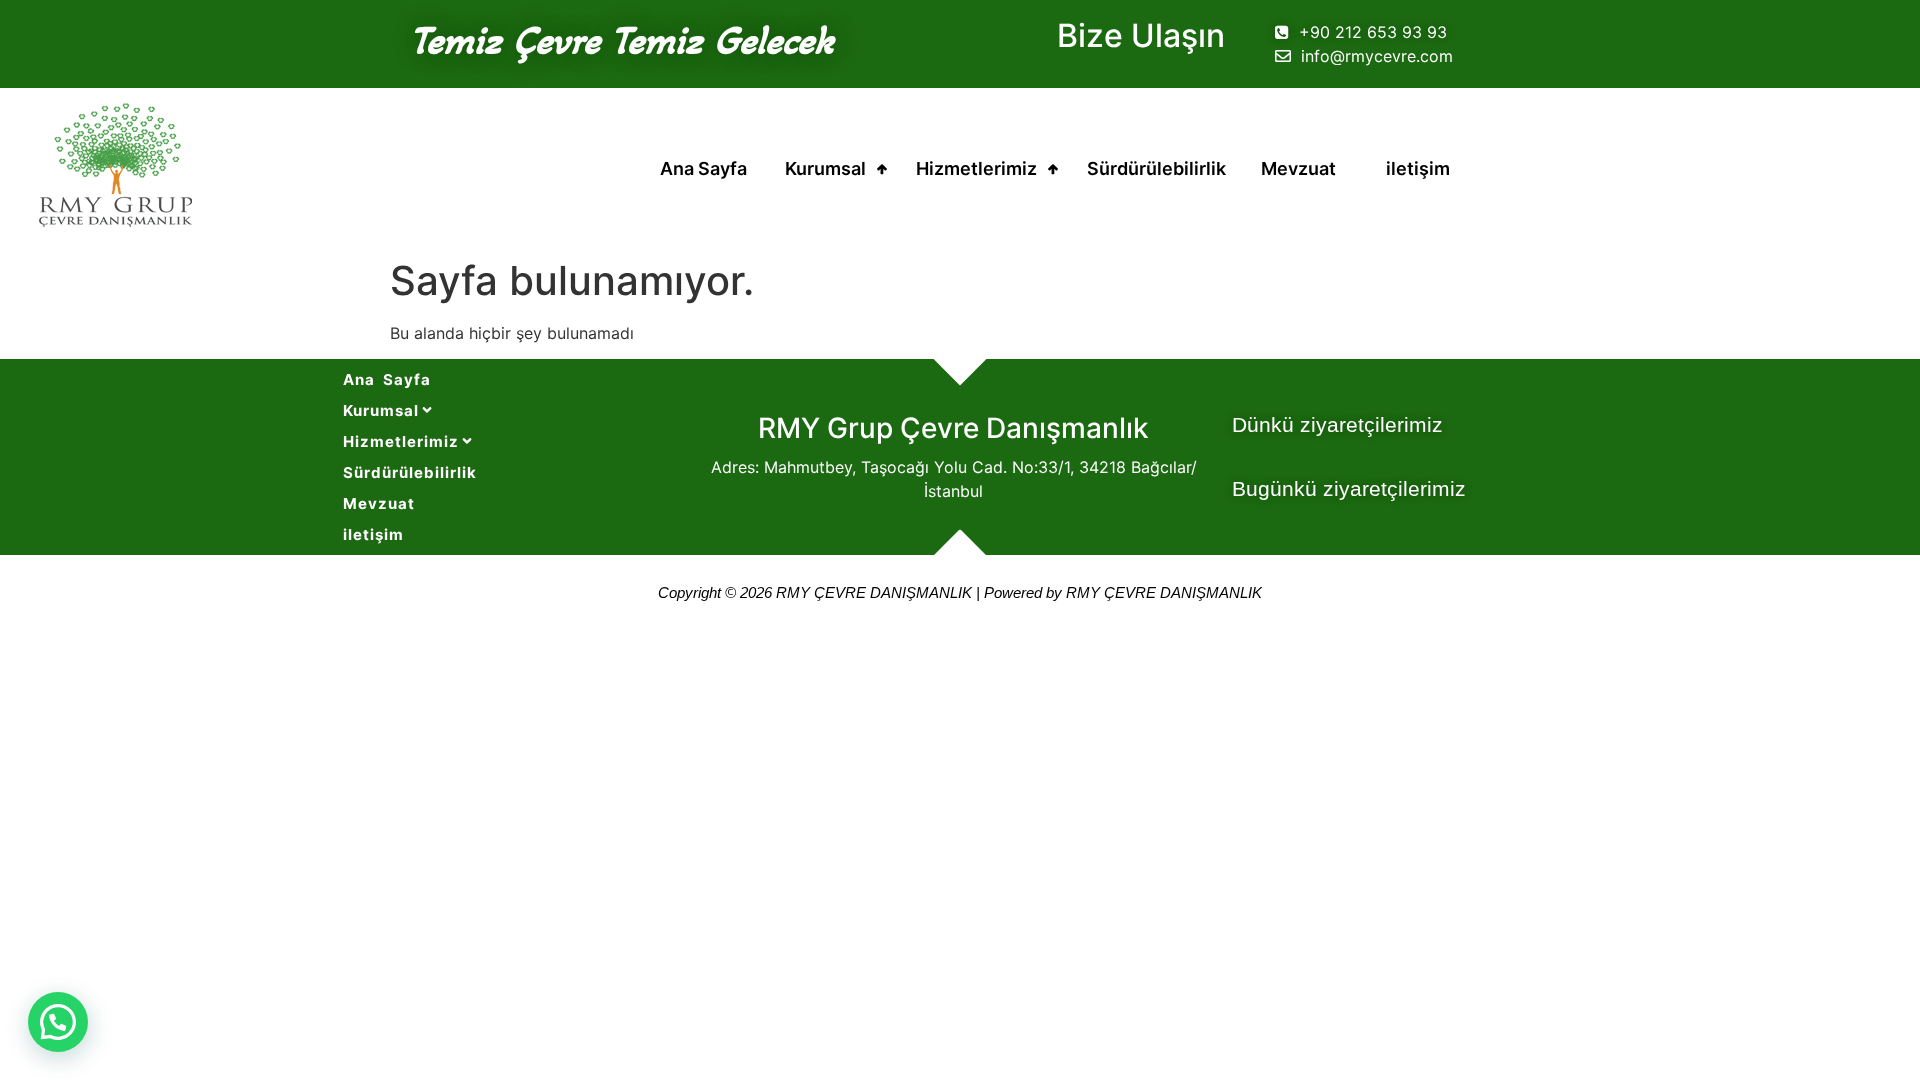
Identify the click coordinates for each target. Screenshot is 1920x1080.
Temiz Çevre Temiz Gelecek (622, 40)
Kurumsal (825, 168)
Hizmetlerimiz (976, 168)
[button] (58, 1022)
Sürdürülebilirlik (1156, 168)
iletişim (1418, 168)
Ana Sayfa (703, 168)
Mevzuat (1298, 168)
